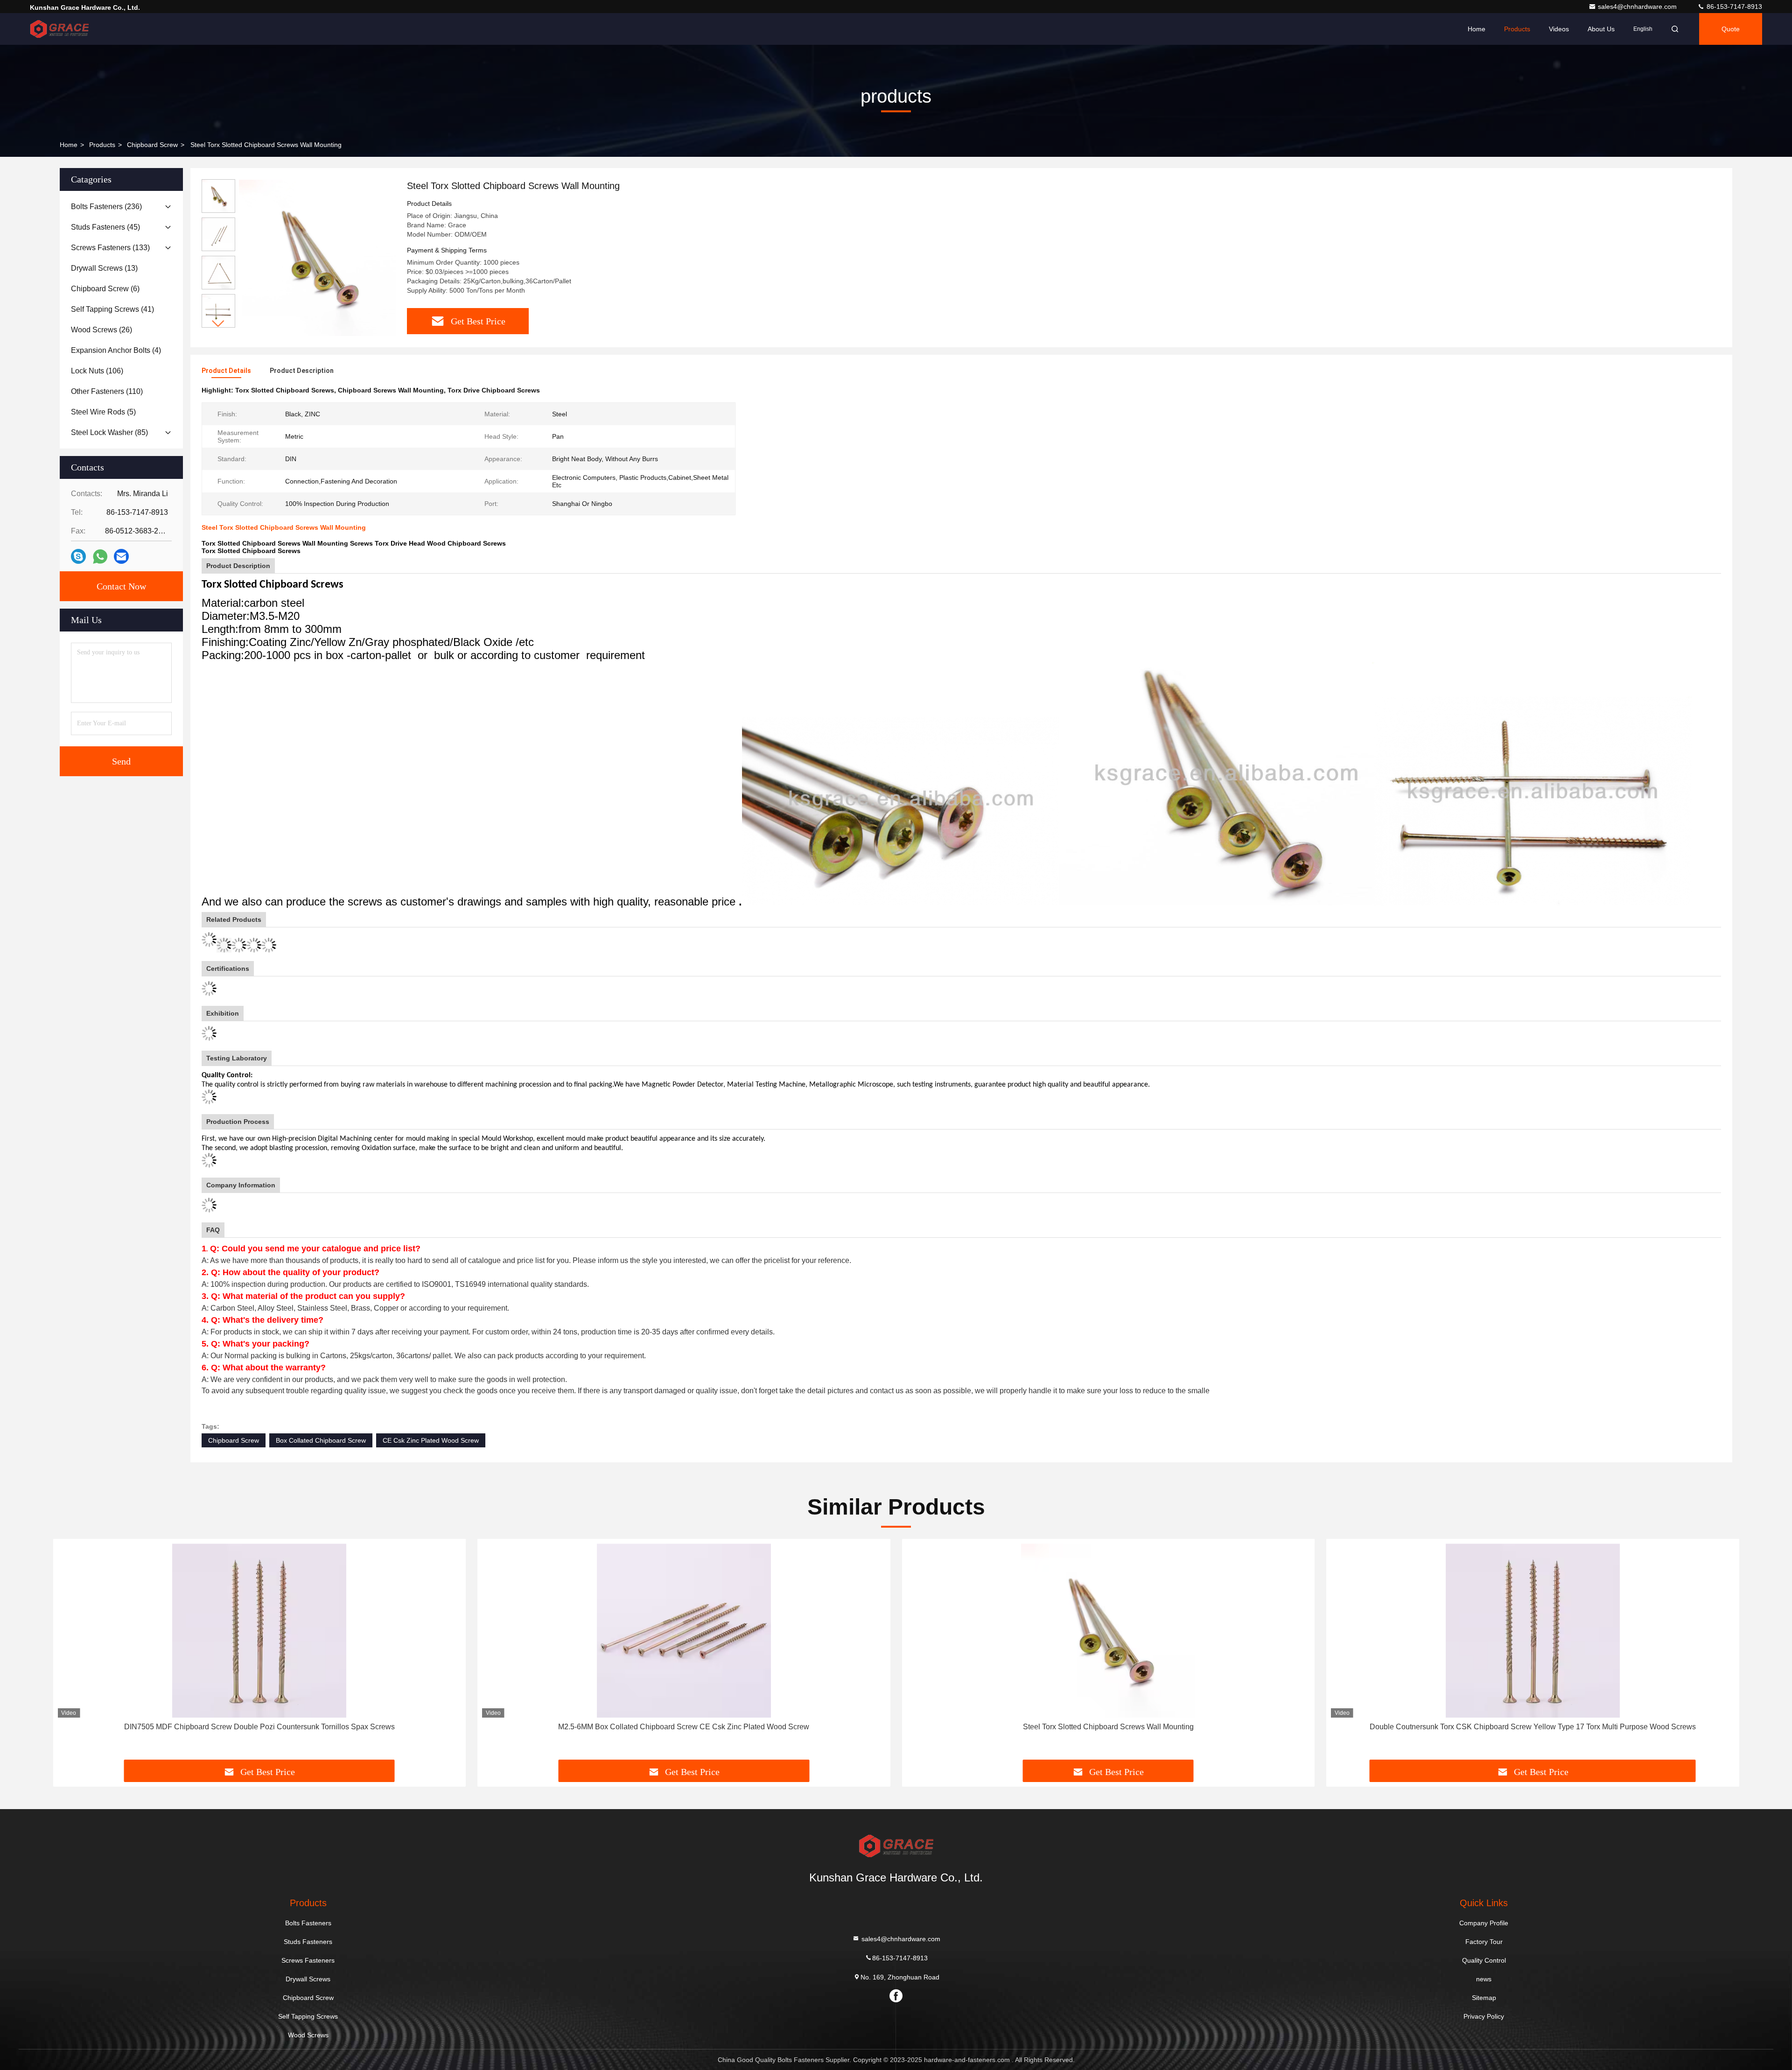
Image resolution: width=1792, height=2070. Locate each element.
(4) (116, 350)
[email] (121, 556)
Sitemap (1484, 1998)
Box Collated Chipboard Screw (321, 1440)
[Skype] (78, 556)
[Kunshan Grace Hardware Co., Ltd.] (59, 29)
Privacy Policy (1484, 2016)
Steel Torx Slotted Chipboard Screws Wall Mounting (1108, 1727)
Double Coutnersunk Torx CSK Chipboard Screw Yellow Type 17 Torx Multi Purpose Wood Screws (1533, 1727)
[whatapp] (100, 557)
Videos (1559, 29)
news (1484, 1979)
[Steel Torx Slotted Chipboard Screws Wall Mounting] (317, 258)
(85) (109, 432)
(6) (105, 289)
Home (1477, 29)
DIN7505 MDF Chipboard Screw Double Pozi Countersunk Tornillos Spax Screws (259, 1727)
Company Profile (1484, 1923)
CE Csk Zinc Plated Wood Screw (431, 1440)
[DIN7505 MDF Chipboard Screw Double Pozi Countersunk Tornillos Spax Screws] (259, 1631)
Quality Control (1484, 1960)
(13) (104, 268)
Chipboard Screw (152, 145)
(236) (106, 207)
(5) (103, 412)
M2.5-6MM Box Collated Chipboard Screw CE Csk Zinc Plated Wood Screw (684, 1727)
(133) (110, 248)
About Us (1601, 29)
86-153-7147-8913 (1733, 7)
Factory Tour (1484, 1942)
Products (1517, 29)
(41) (112, 309)
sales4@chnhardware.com (1638, 7)
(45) (105, 227)
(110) (107, 391)
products (102, 145)
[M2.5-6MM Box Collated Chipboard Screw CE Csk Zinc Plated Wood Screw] (684, 1631)
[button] (218, 324)
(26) (101, 330)
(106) (97, 371)
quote (1731, 29)
